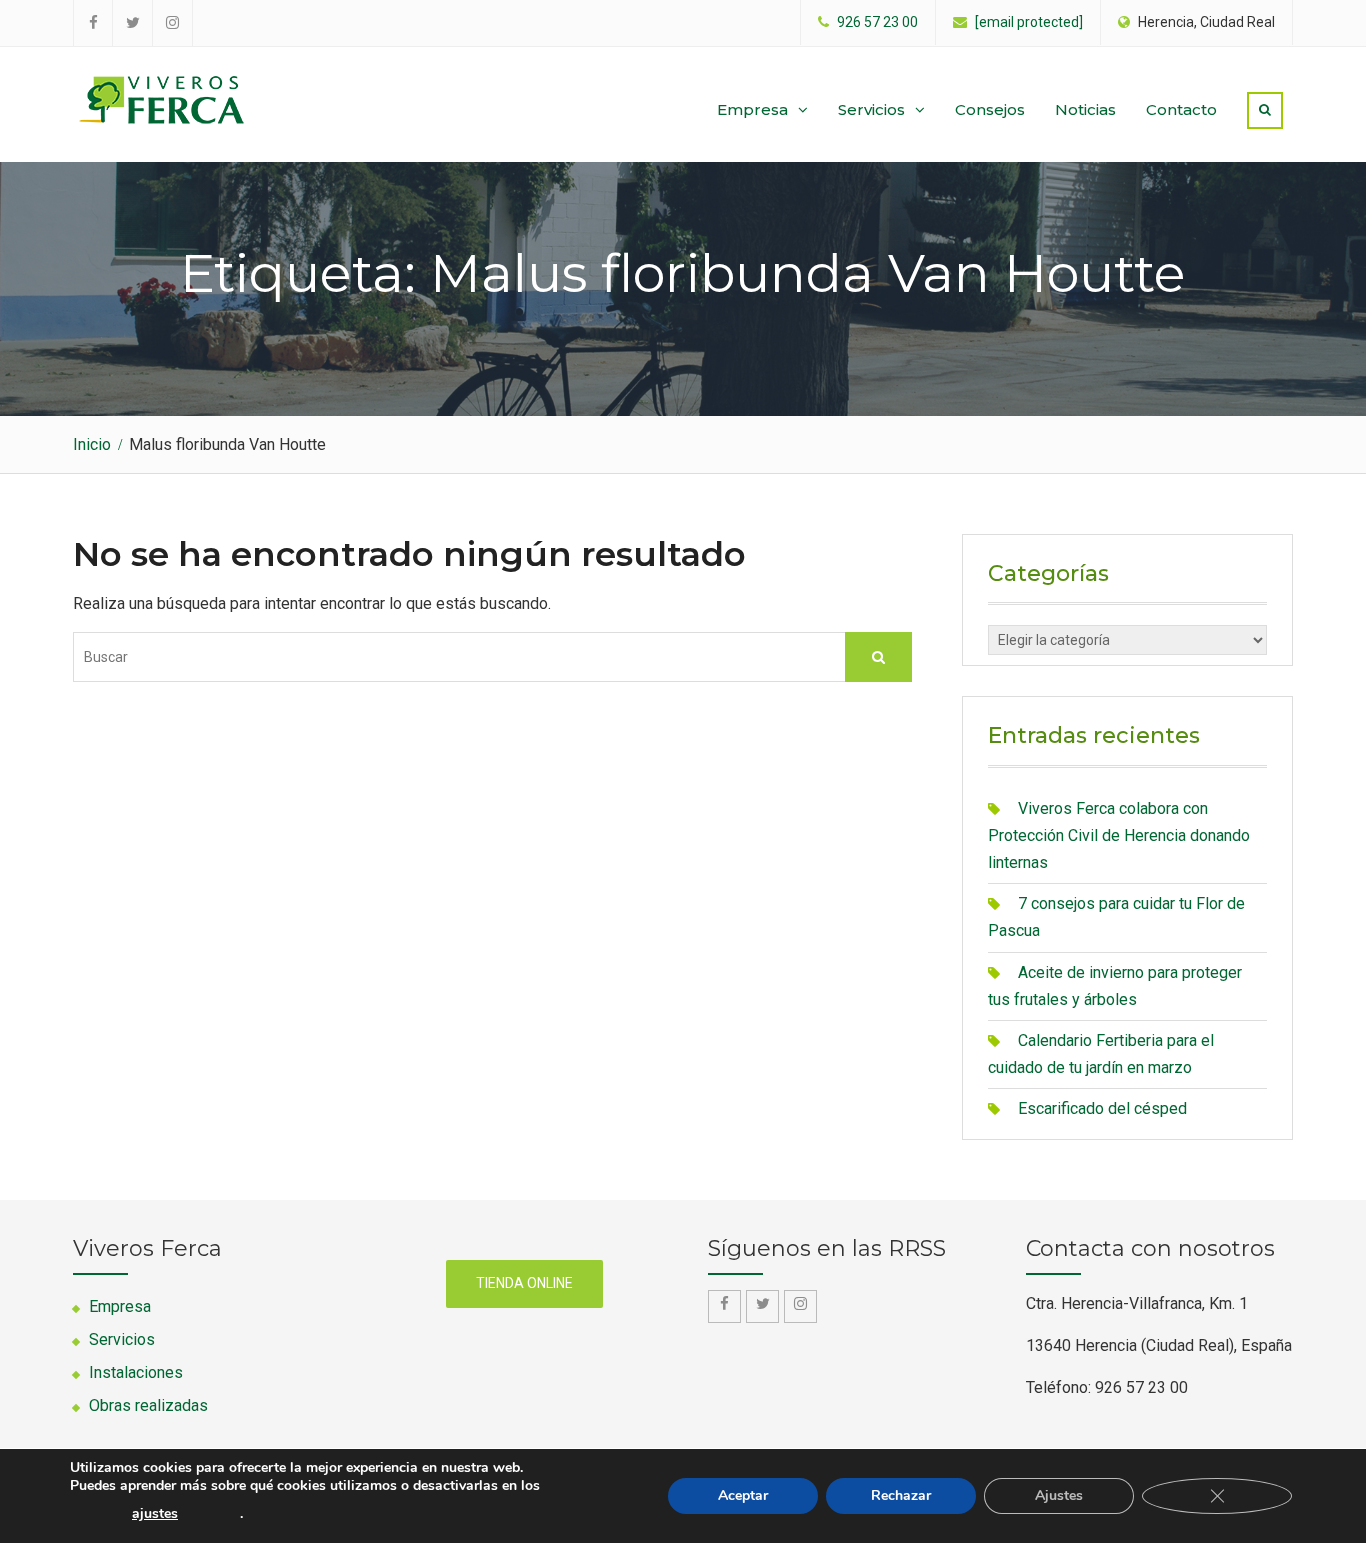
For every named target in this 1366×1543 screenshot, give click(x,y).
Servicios (871, 109)
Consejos (990, 109)
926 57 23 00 (877, 22)
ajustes (155, 1514)
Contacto (1181, 109)
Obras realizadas (148, 1405)
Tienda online (524, 1283)
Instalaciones (136, 1372)
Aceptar (743, 1495)
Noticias (1085, 109)
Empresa (752, 109)
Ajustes (1059, 1495)
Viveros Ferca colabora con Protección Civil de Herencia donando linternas (1119, 835)
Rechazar (901, 1495)
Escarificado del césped (1102, 1108)
